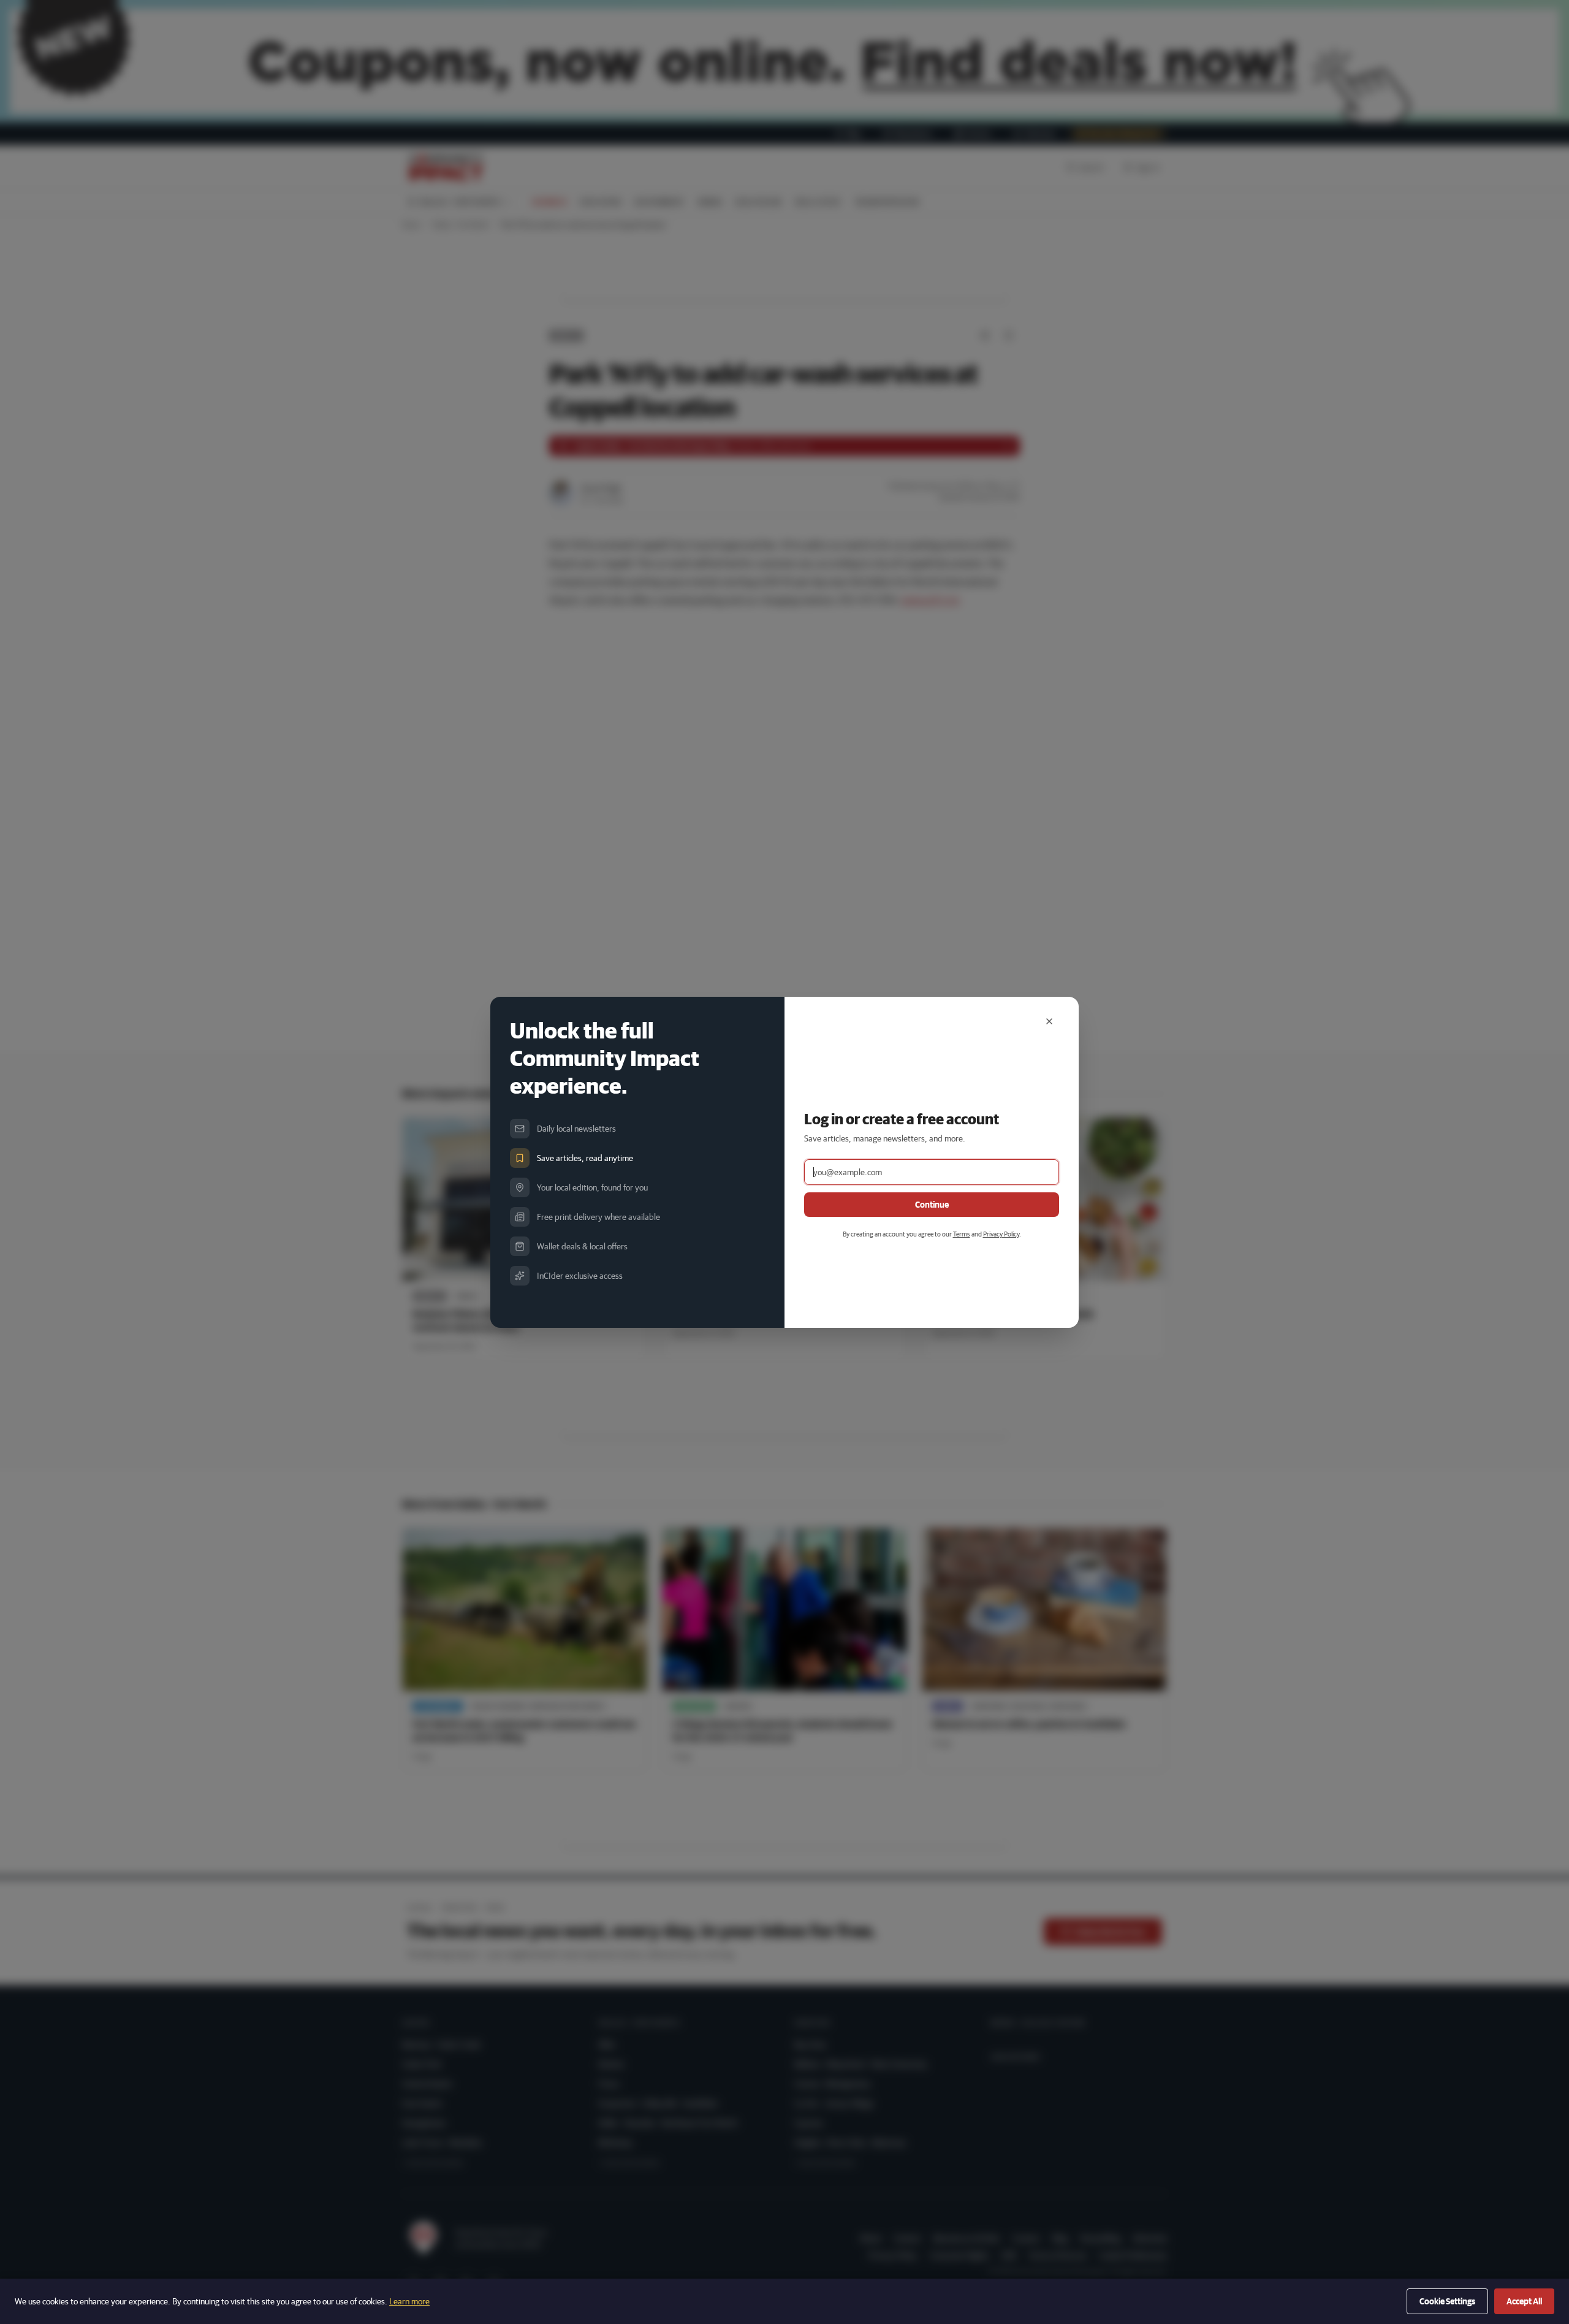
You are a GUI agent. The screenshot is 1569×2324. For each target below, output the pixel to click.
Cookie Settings (1447, 2301)
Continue (932, 1205)
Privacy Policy (1001, 1234)
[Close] (1049, 1021)
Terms (962, 1234)
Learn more (409, 2301)
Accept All (1524, 2301)
